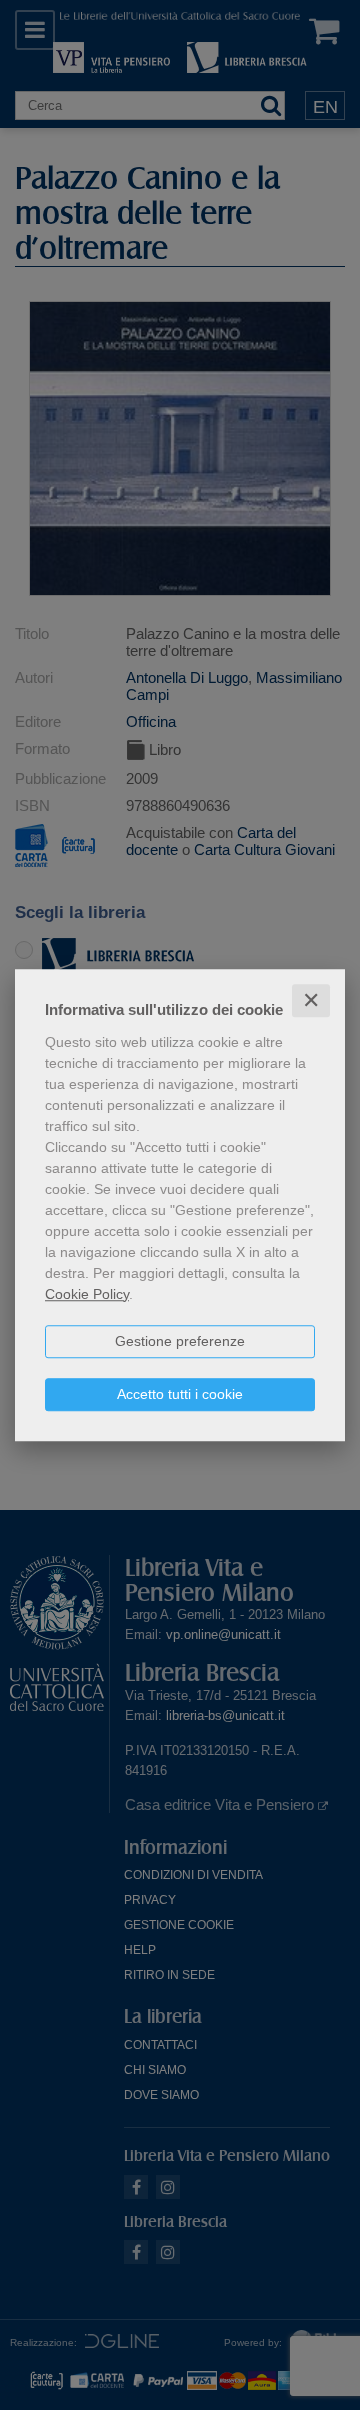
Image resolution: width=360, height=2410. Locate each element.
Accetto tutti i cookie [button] (180, 1394)
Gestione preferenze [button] (180, 1341)
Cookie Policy (87, 1294)
